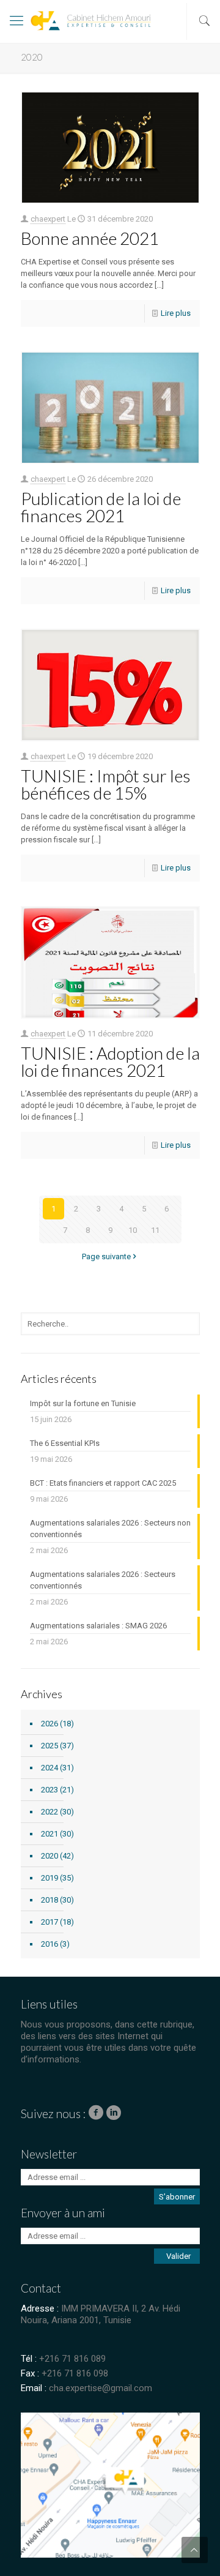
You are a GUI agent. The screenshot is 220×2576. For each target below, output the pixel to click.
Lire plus (176, 313)
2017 (50, 1922)
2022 (50, 1812)
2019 (50, 1878)
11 (155, 1230)
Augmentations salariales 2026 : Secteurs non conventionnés (110, 1529)
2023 (50, 1790)
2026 (50, 1724)
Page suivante (106, 1256)
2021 (50, 1834)
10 (133, 1230)
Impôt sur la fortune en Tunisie (83, 1403)
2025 (50, 1746)
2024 (50, 1768)
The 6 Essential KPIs (65, 1443)
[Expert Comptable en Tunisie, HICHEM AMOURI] (65, 24)
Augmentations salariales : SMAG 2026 (98, 1626)
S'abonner (177, 2197)
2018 (50, 1900)
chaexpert (48, 219)
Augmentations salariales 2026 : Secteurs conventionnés (103, 1580)
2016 (50, 1944)
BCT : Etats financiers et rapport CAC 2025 (103, 1483)
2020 (50, 1856)
